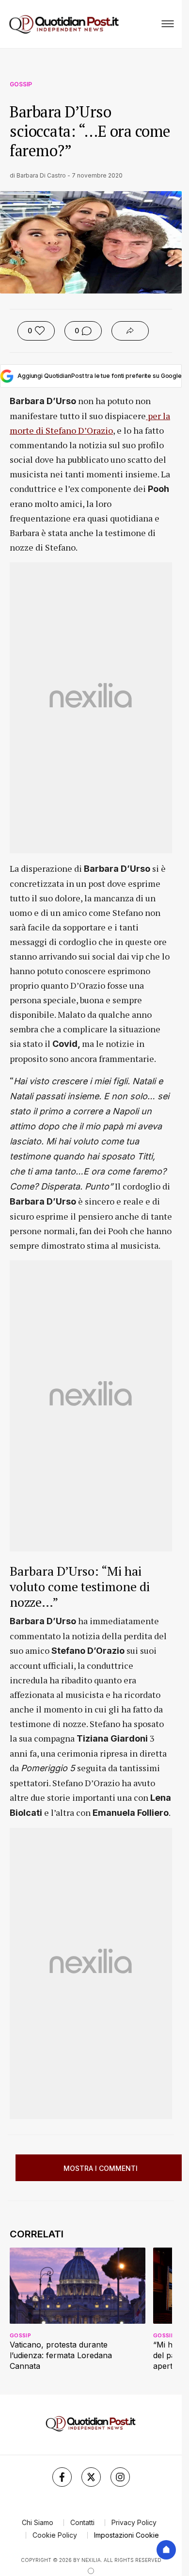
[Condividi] (130, 331)
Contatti (82, 2522)
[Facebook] (62, 2477)
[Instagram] (120, 2477)
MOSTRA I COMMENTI (101, 2168)
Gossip (21, 84)
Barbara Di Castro (41, 175)
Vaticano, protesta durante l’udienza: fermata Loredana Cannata (61, 2355)
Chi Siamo (38, 2522)
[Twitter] (91, 2477)
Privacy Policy (134, 2522)
